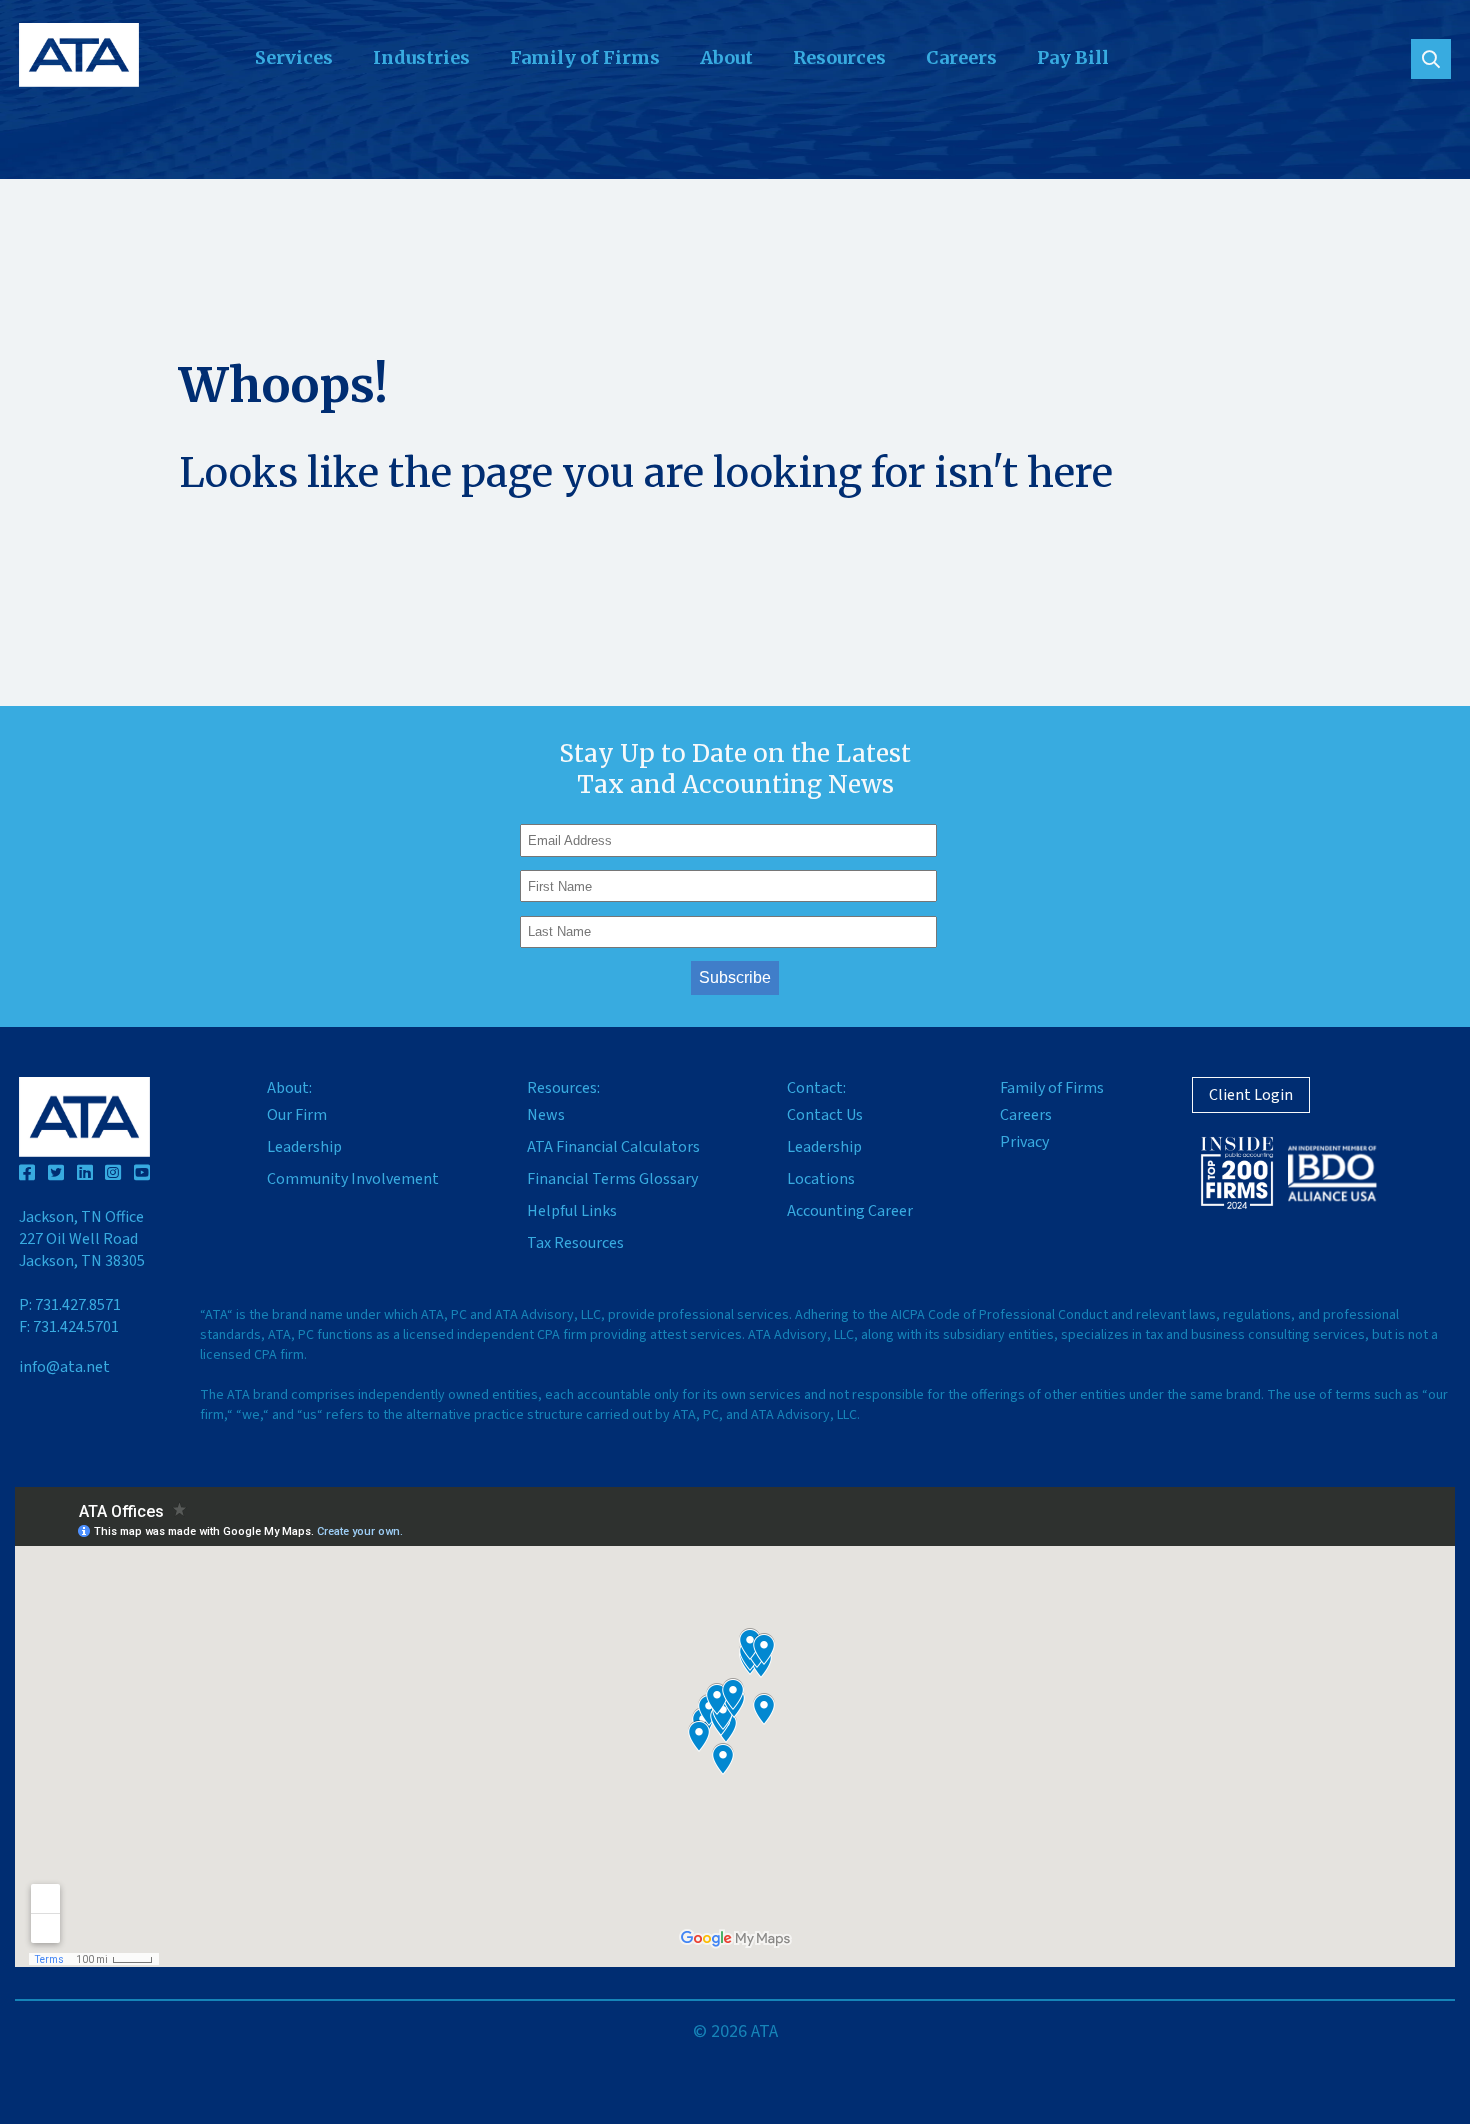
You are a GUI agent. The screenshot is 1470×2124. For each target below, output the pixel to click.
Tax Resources (575, 1243)
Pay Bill (1073, 57)
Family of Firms (585, 57)
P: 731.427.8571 (70, 1305)
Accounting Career (850, 1211)
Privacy (1024, 1142)
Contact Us (825, 1115)
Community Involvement (353, 1179)
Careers (961, 57)
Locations (821, 1179)
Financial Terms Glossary (612, 1179)
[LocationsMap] (735, 1727)
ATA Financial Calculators (613, 1147)
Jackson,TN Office (82, 1239)
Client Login (1251, 1095)
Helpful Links (572, 1211)
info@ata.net (64, 1367)
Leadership (304, 1147)
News (546, 1115)
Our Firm (297, 1115)
